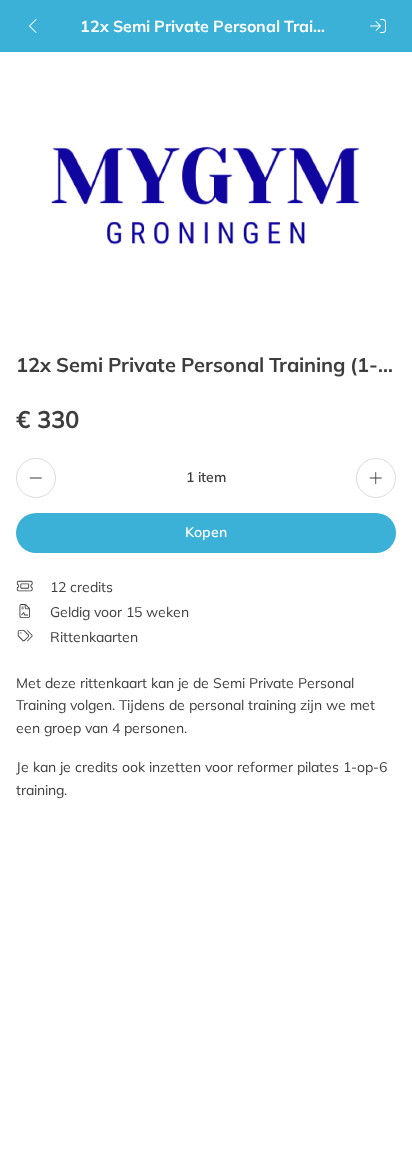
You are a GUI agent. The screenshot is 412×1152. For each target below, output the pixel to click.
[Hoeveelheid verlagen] (36, 478)
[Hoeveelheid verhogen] (376, 478)
